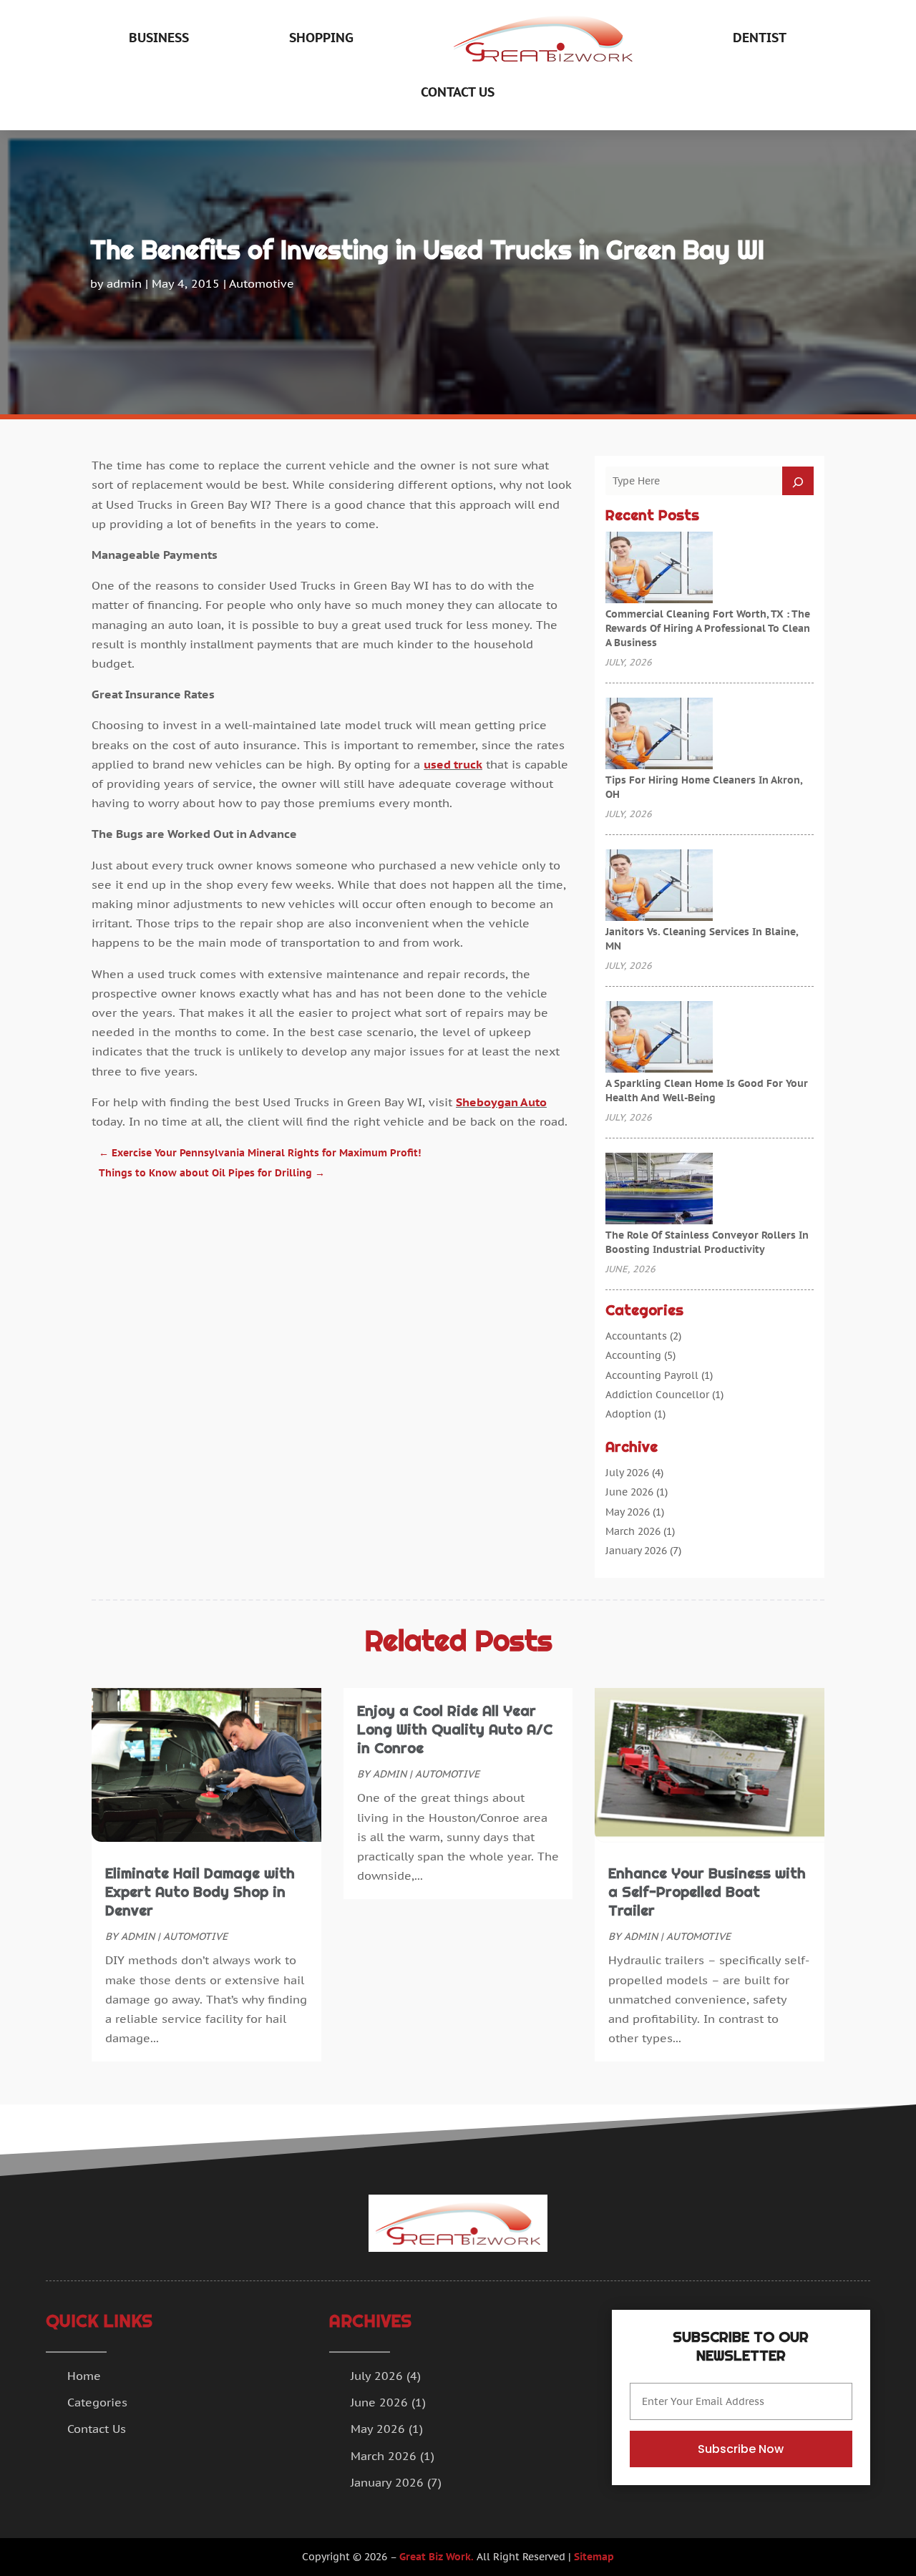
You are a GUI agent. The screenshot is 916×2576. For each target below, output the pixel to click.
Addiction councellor (657, 1395)
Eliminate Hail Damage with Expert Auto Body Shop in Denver (200, 1892)
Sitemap (594, 2557)
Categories (97, 2402)
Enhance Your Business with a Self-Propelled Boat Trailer (707, 1892)
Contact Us (458, 92)
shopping (321, 38)
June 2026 (629, 1492)
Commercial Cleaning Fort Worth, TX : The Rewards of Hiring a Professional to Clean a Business (708, 628)
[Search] (798, 481)
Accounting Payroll (652, 1375)
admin (124, 283)
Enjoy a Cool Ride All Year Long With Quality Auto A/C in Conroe (455, 1729)
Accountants (636, 1336)
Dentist (760, 38)
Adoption (628, 1414)
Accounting (633, 1355)
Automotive (262, 283)
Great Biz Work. (437, 2557)
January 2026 (636, 1551)
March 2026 (633, 1531)
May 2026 (628, 1512)
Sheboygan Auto (501, 1102)
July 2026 (627, 1473)
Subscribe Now (741, 2449)
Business (159, 38)
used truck (453, 764)
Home (84, 2376)
